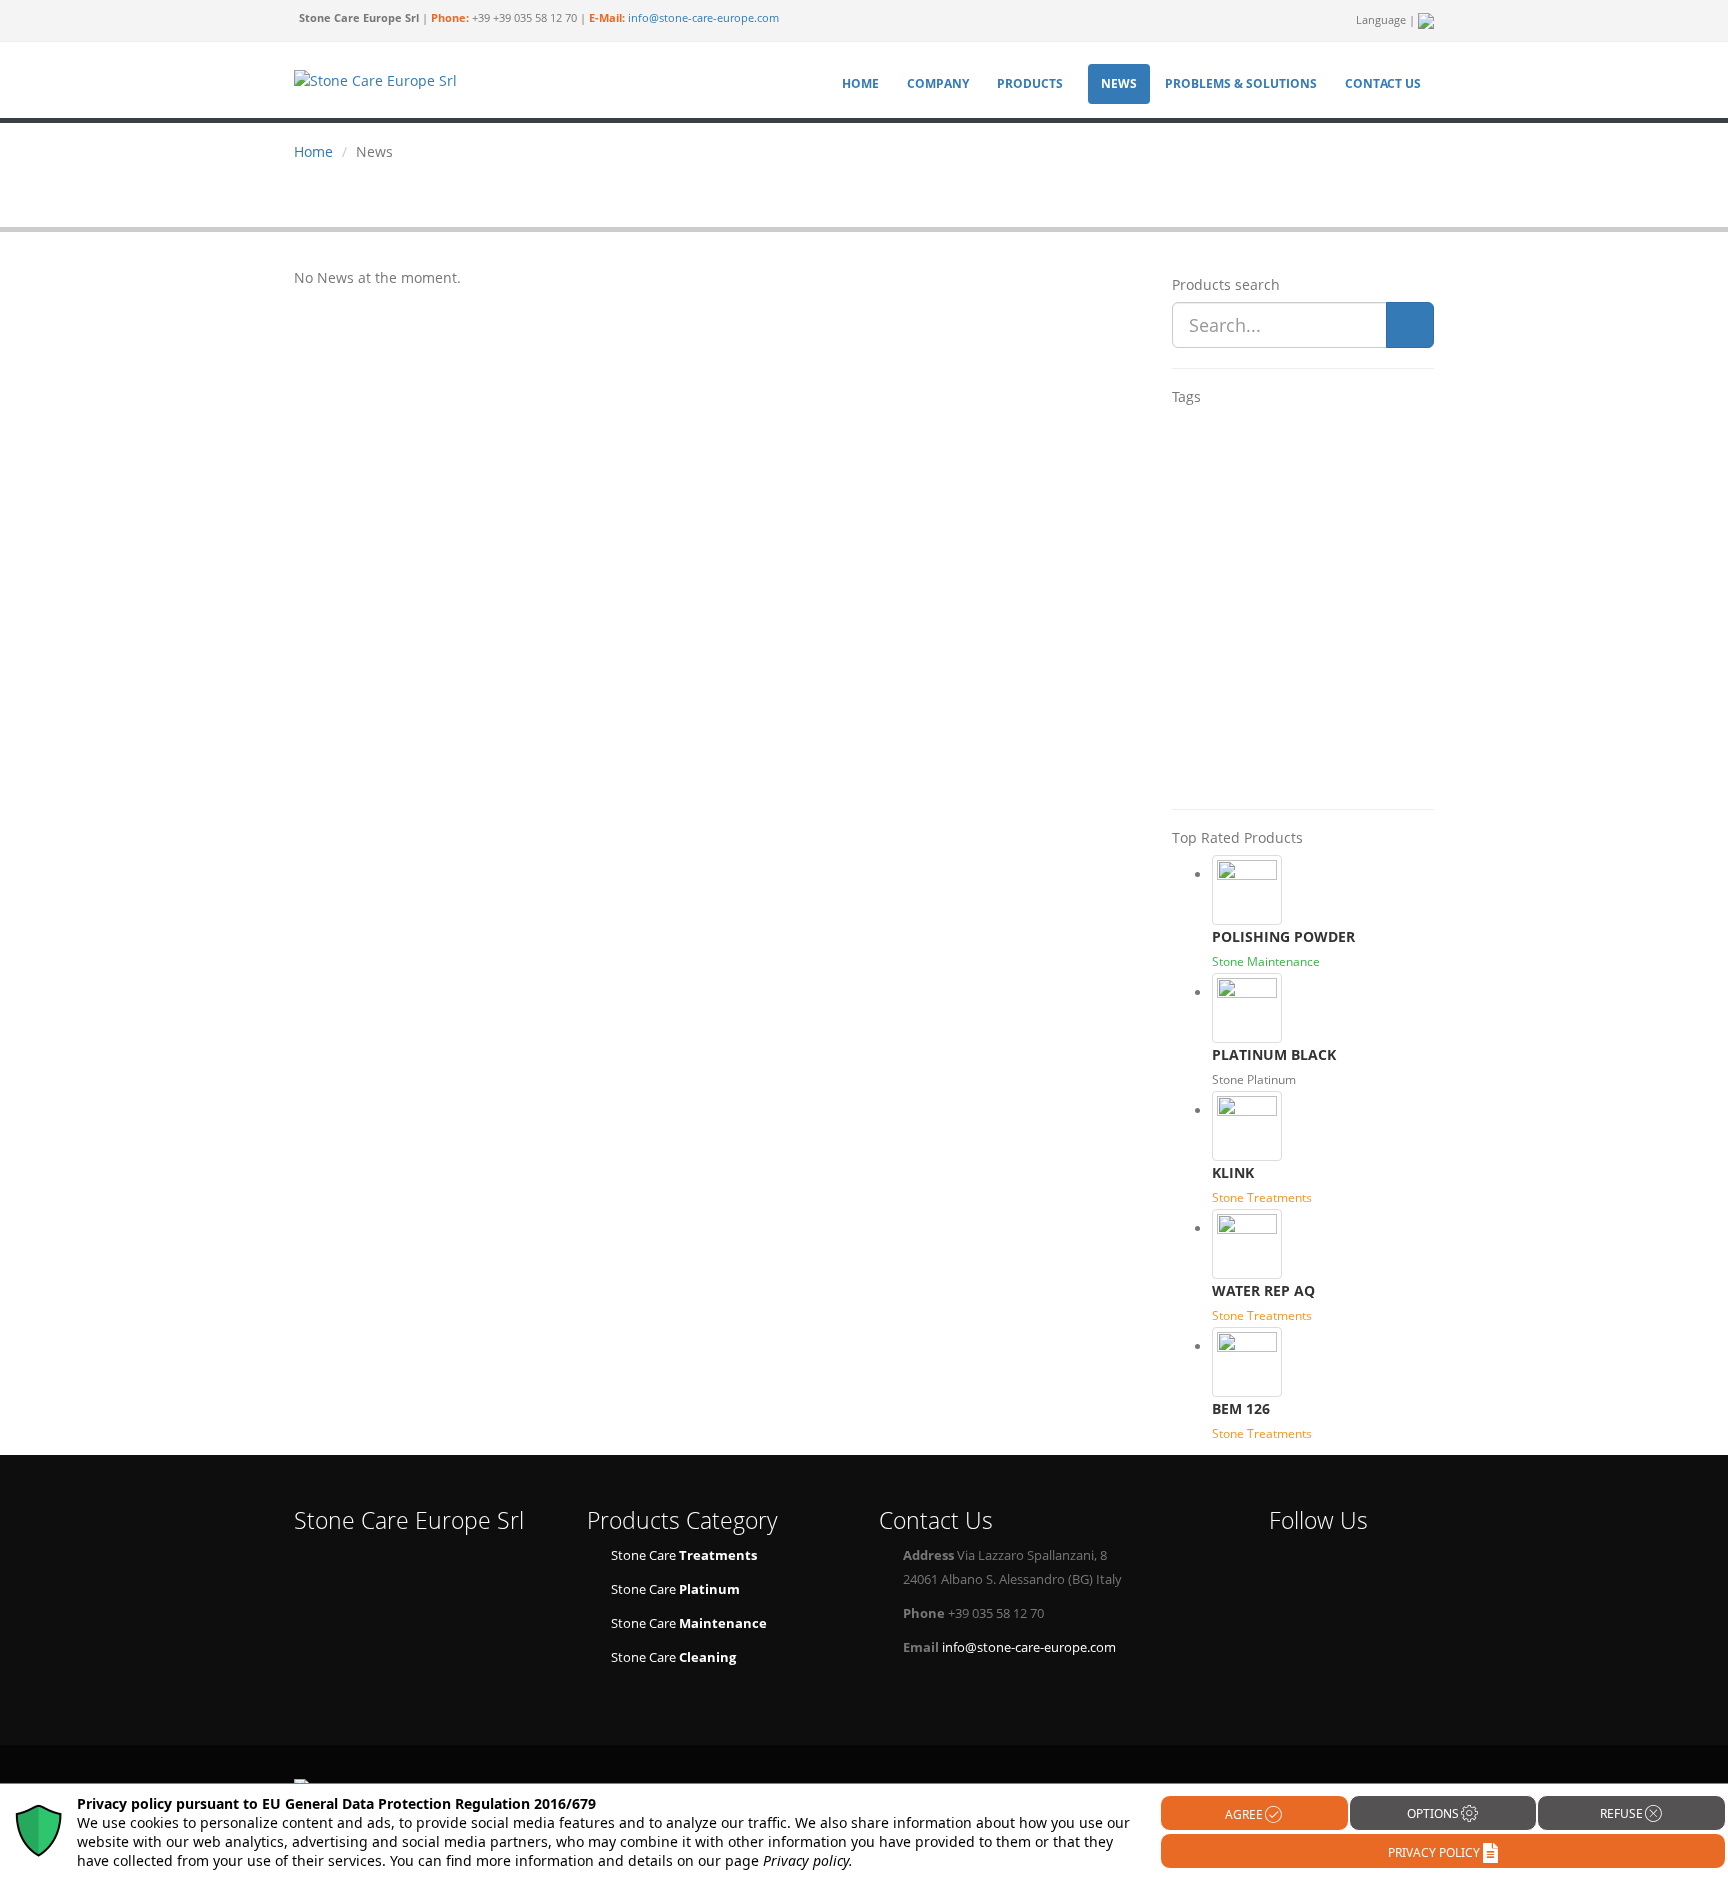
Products (1030, 83)
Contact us (1383, 83)
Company (938, 83)
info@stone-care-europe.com (703, 18)
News (1119, 83)
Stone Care (684, 1555)
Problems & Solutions (1241, 83)
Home (860, 83)
